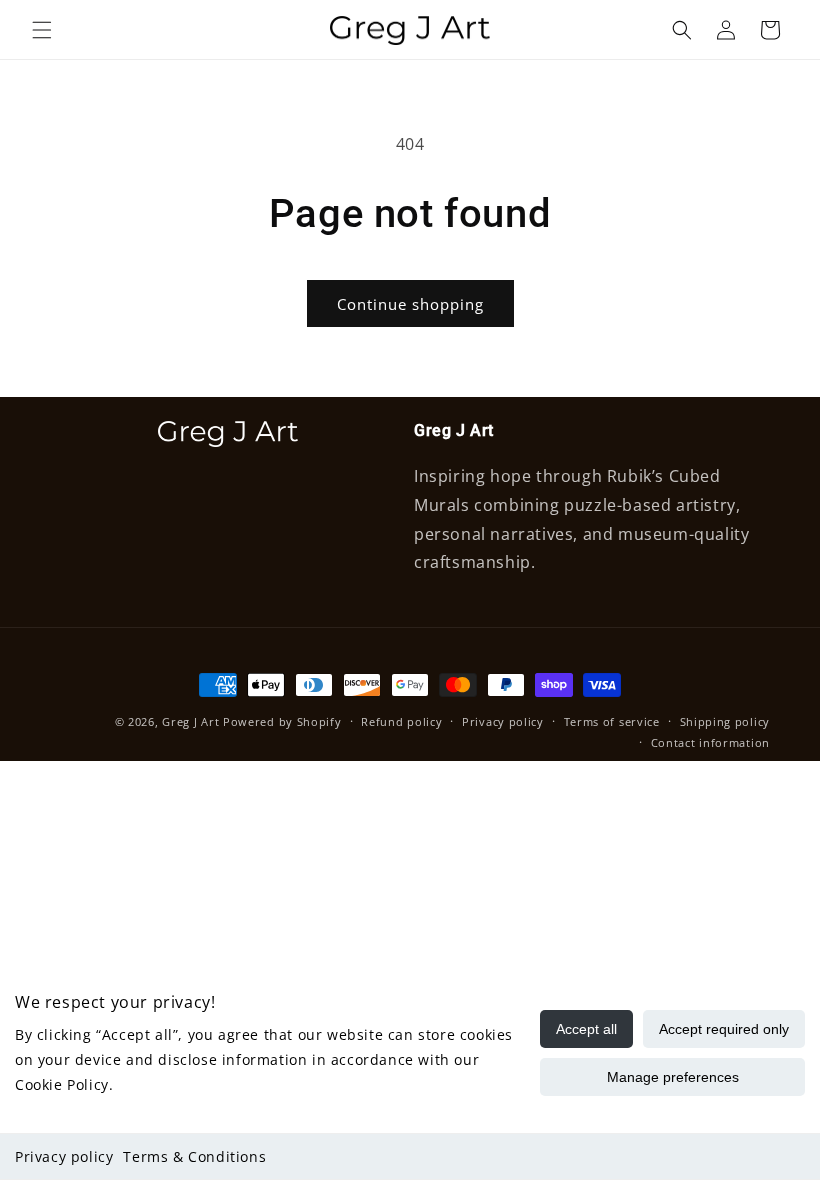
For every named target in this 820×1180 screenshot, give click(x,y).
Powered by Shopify (282, 721)
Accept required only (724, 1029)
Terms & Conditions (194, 1156)
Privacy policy (64, 1156)
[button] (42, 30)
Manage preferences (673, 1077)
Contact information (710, 742)
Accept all (586, 1029)
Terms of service (612, 721)
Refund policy (401, 721)
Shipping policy (725, 721)
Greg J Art (190, 721)
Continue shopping (410, 304)
